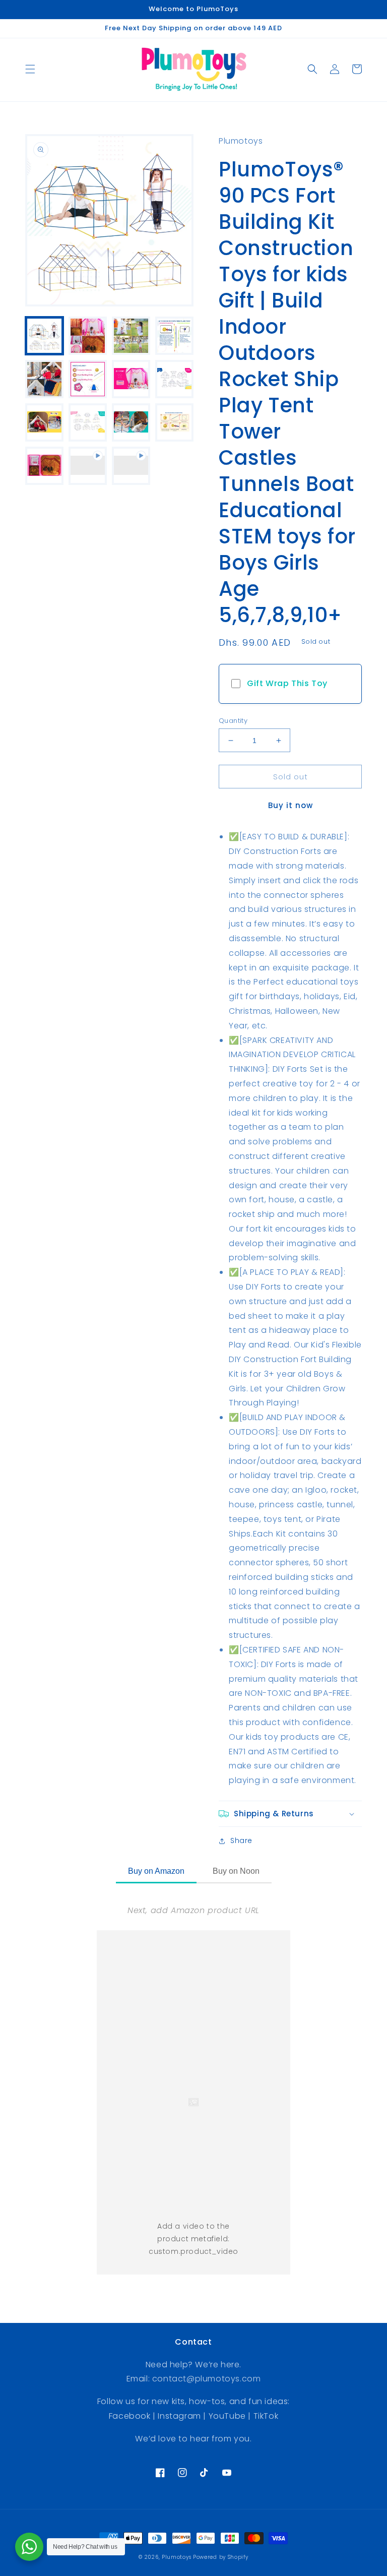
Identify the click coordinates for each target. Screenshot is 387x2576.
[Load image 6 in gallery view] (88, 379)
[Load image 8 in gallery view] (174, 379)
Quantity (233, 721)
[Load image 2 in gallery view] (88, 336)
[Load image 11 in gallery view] (131, 422)
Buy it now (291, 805)
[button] (30, 69)
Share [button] (241, 1841)
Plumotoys (176, 2557)
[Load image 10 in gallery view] (88, 422)
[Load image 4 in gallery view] (174, 336)
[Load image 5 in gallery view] (44, 379)
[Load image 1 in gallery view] (44, 336)
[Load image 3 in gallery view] (131, 336)
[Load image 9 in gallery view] (44, 422)
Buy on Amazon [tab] (156, 1871)
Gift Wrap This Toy (287, 683)
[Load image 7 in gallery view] (131, 379)
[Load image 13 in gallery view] (44, 466)
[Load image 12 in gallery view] (174, 422)
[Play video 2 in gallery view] (131, 466)
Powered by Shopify (221, 2557)
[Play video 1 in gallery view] (88, 466)
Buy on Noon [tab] (236, 1871)
